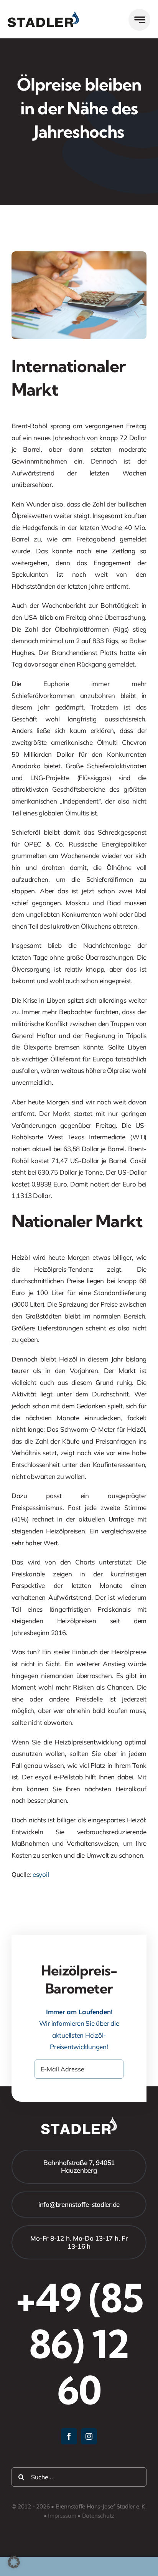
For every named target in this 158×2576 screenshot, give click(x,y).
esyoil (41, 1874)
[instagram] (89, 2436)
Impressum (62, 2516)
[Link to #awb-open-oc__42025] (139, 20)
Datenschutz (98, 2516)
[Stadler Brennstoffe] (43, 14)
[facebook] (69, 2436)
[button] (14, 2562)
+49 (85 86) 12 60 (79, 2344)
